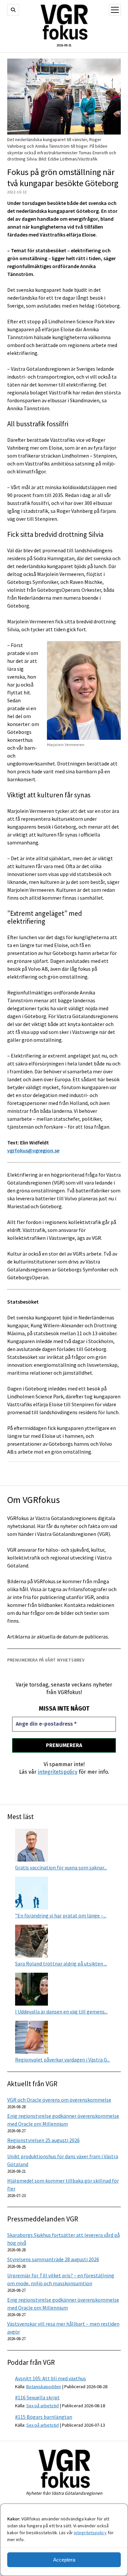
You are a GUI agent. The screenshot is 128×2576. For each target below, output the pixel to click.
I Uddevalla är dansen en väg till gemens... (61, 2012)
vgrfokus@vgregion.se (33, 1150)
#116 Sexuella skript (37, 2397)
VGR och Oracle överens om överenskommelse (59, 2100)
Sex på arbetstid (43, 2406)
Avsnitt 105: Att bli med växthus (51, 2378)
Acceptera (64, 2560)
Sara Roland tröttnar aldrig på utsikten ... (61, 1963)
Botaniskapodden (44, 2387)
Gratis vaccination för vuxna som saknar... (61, 1867)
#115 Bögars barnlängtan (44, 2417)
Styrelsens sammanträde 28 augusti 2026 (53, 2259)
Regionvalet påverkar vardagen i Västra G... (63, 2060)
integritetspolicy (90, 2533)
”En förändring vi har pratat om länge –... (61, 1915)
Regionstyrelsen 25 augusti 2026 (43, 2140)
